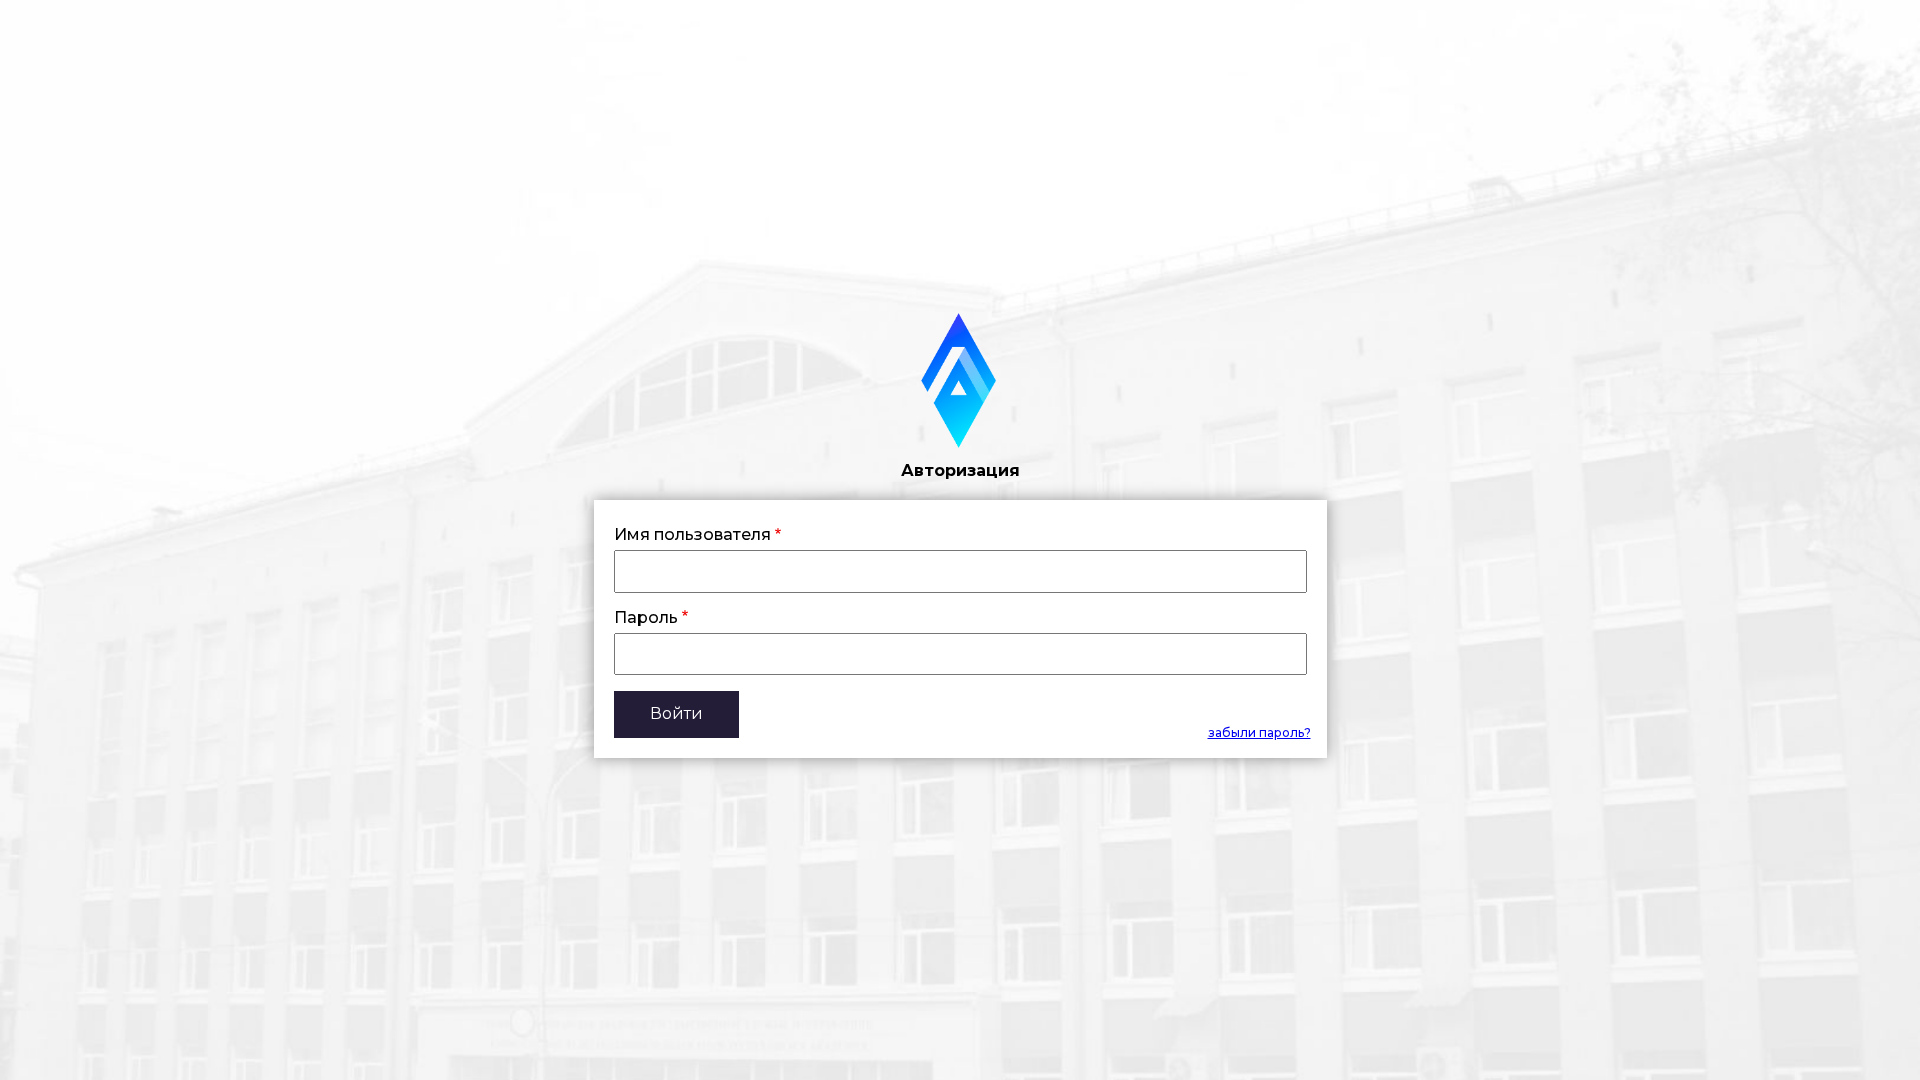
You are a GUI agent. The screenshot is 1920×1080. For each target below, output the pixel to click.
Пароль (646, 618)
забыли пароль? (1259, 732)
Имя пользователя (692, 535)
